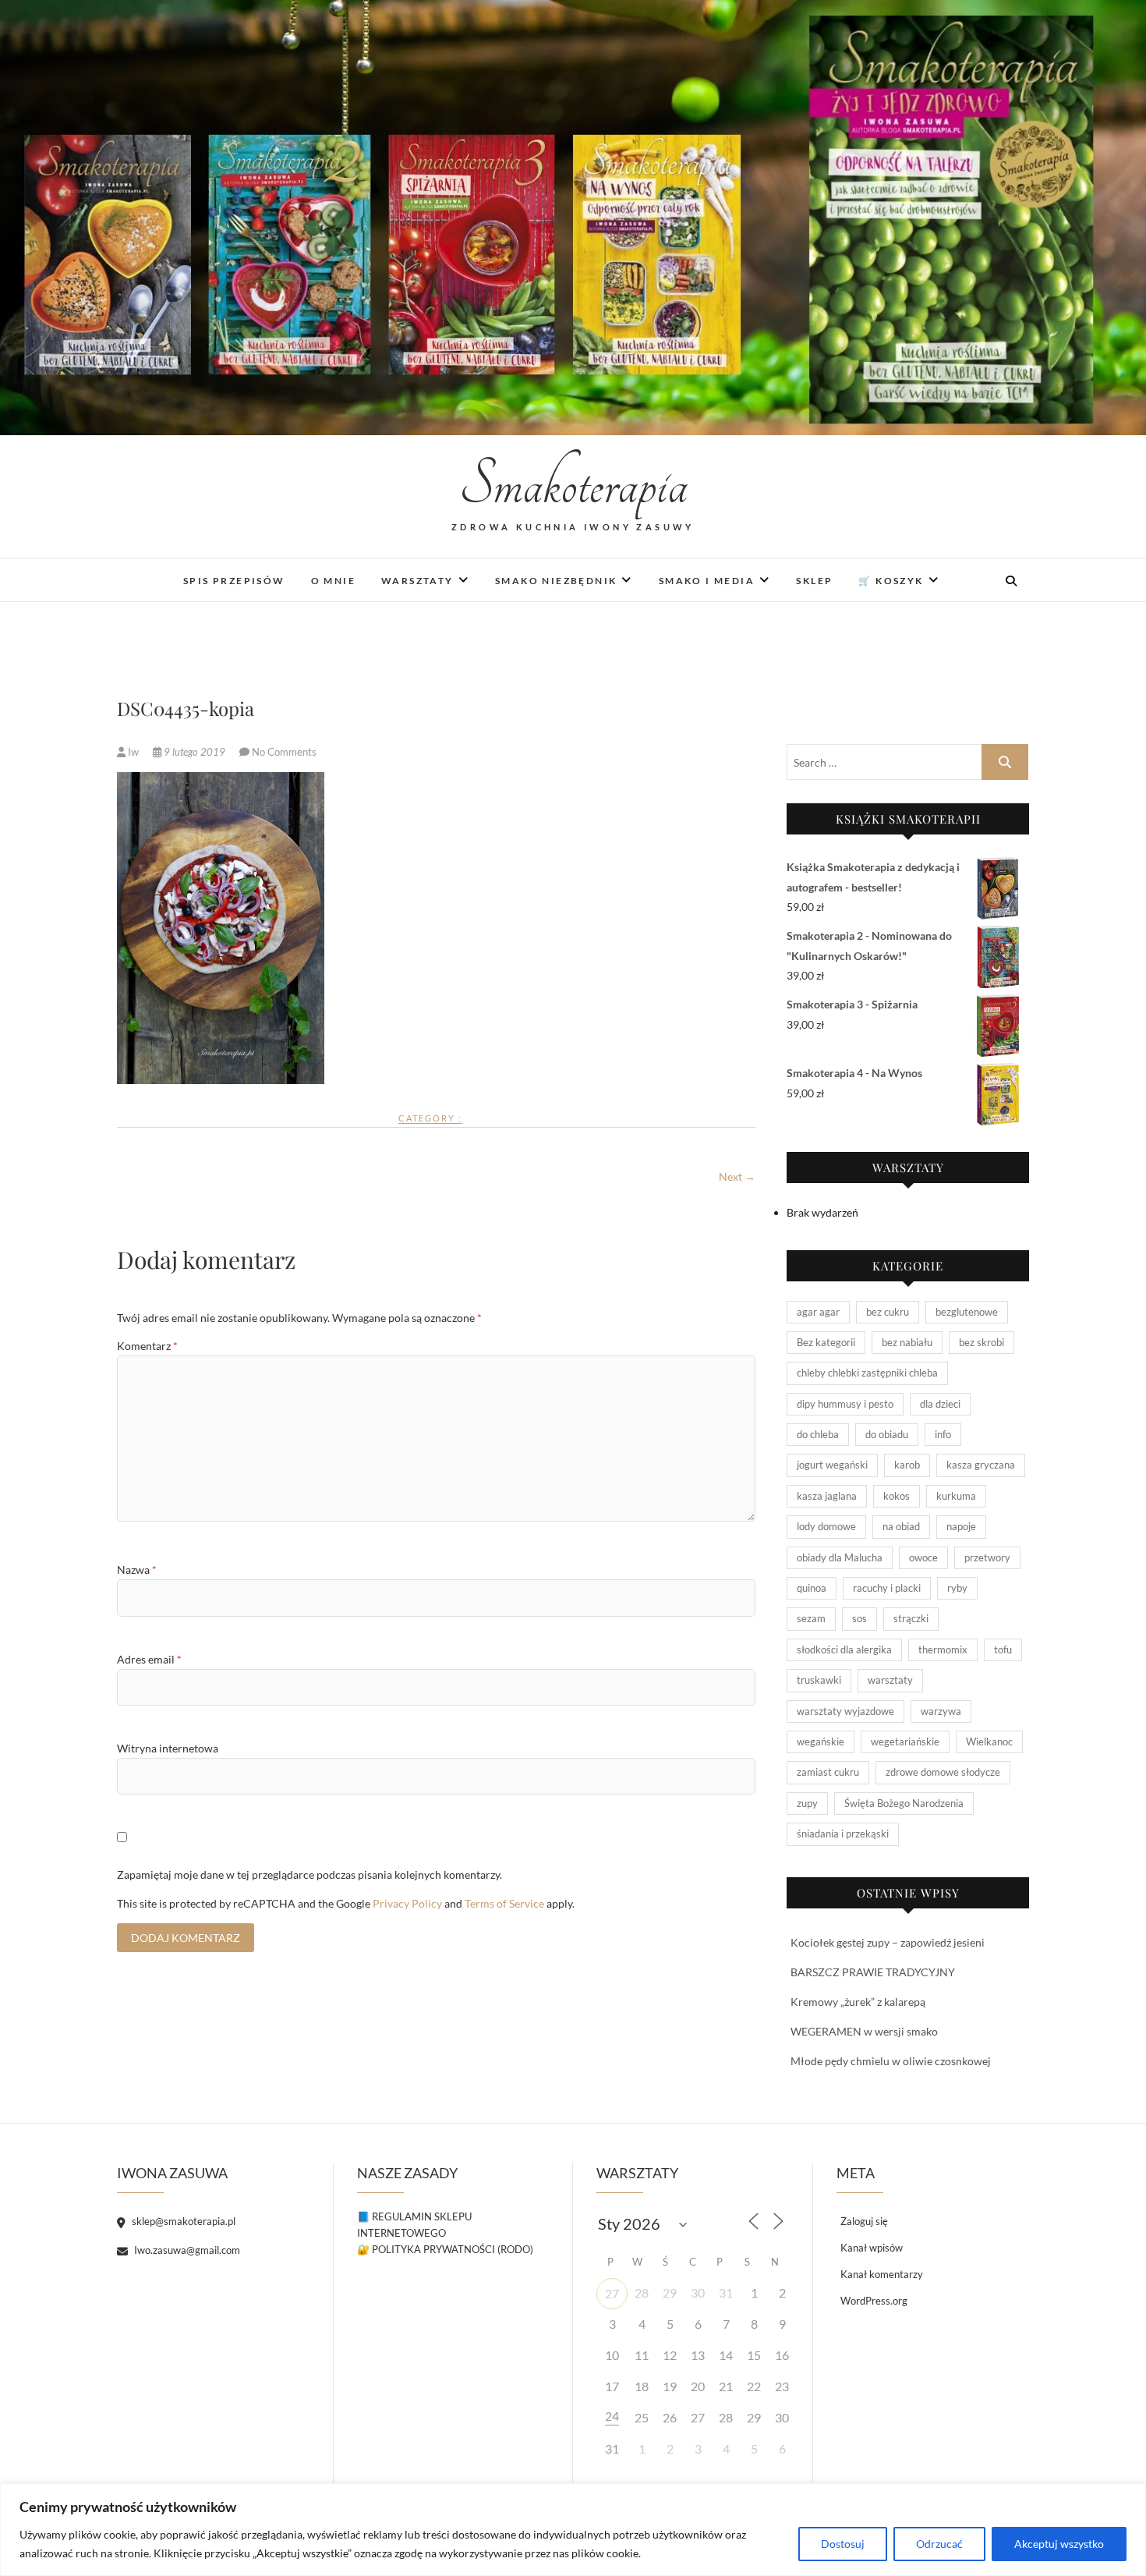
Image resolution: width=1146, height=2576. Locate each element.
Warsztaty (417, 581)
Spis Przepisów (234, 581)
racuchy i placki (887, 1588)
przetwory (987, 1557)
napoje (961, 1526)
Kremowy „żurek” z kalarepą (858, 2002)
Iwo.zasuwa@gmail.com (186, 2250)
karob (907, 1465)
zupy (807, 1803)
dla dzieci (940, 1404)
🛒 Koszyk (891, 581)
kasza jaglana (827, 1496)
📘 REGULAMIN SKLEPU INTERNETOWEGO (414, 2225)
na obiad (901, 1526)
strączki (911, 1618)
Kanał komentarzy (882, 2274)
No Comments (284, 752)
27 (612, 2293)
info (943, 1434)
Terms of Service (504, 1903)
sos (859, 1618)
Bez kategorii (826, 1342)
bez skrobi (982, 1342)
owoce (923, 1557)
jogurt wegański (832, 1465)
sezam (811, 1618)
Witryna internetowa (168, 1748)
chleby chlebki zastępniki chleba (867, 1373)
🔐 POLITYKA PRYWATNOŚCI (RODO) (445, 2249)
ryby (957, 1588)
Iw (133, 752)
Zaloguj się (864, 2221)
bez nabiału (907, 1342)
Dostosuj (843, 2544)
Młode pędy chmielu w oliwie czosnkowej (891, 2061)
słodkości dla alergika (844, 1649)
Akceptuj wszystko (1059, 2544)
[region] (573, 2530)
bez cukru (888, 1312)
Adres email (149, 1659)
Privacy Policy (407, 1903)
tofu (1003, 1649)
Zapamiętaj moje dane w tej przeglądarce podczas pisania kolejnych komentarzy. (309, 1874)
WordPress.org (874, 2301)
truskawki (819, 1680)
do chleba (818, 1434)
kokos (897, 1496)
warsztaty (890, 1680)
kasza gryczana (981, 1465)
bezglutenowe (967, 1312)
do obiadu (887, 1434)
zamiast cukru (828, 1772)
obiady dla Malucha (840, 1557)
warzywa (941, 1711)
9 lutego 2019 (195, 752)
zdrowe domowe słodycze (943, 1772)
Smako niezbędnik (556, 581)
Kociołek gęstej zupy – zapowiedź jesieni (888, 1942)
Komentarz (147, 1346)
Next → (737, 1176)
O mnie (333, 581)
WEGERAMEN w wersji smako (864, 2031)
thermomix (943, 1649)
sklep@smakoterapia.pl (182, 2221)
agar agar (818, 1312)
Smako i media (707, 581)
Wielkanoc (989, 1742)
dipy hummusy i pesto (845, 1404)
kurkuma (956, 1496)
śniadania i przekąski (843, 1834)
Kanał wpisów (872, 2248)
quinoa (812, 1588)
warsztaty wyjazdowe (845, 1711)
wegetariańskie (905, 1742)
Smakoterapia (573, 485)
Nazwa (137, 1570)
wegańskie (821, 1742)
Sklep (814, 581)
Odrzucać (939, 2544)
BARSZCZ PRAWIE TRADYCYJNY (873, 1972)
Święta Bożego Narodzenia (904, 1803)
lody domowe (826, 1526)
